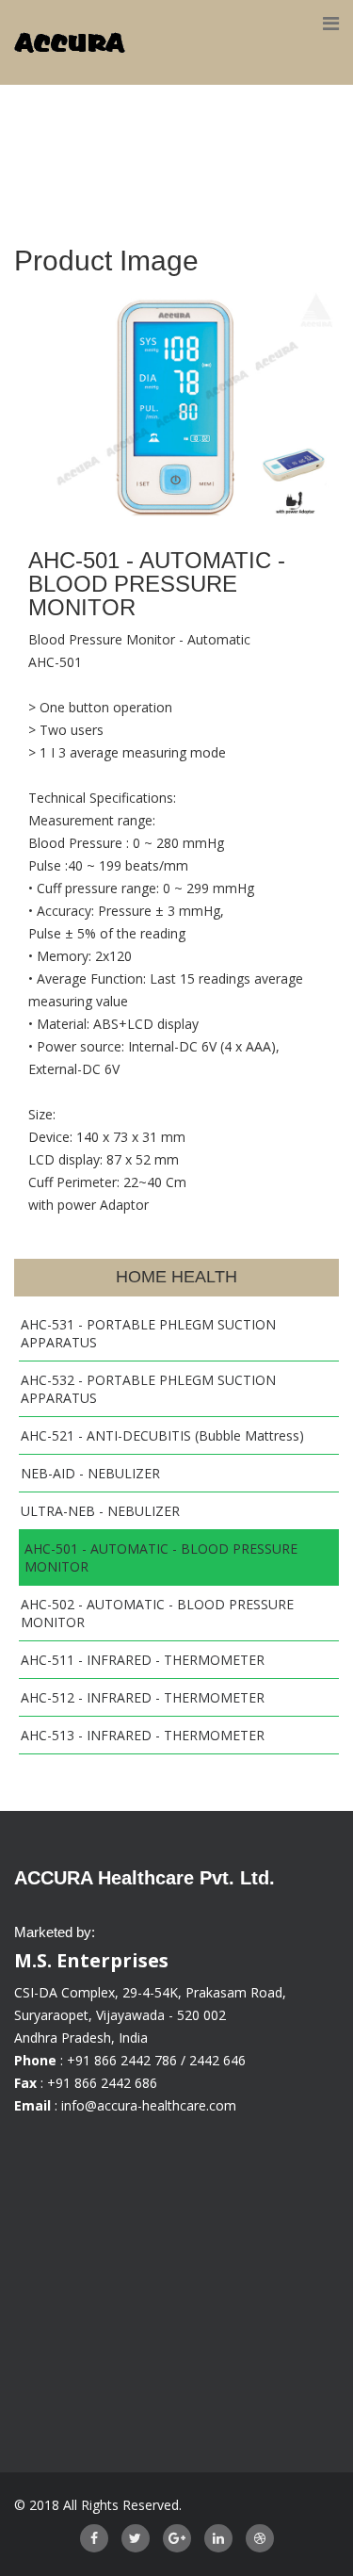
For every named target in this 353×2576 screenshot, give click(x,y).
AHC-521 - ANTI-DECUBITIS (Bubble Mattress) (162, 1435)
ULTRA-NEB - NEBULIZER (100, 1511)
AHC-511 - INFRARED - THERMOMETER (143, 1660)
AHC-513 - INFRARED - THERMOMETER (143, 1735)
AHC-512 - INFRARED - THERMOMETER (143, 1697)
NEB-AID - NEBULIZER (90, 1473)
